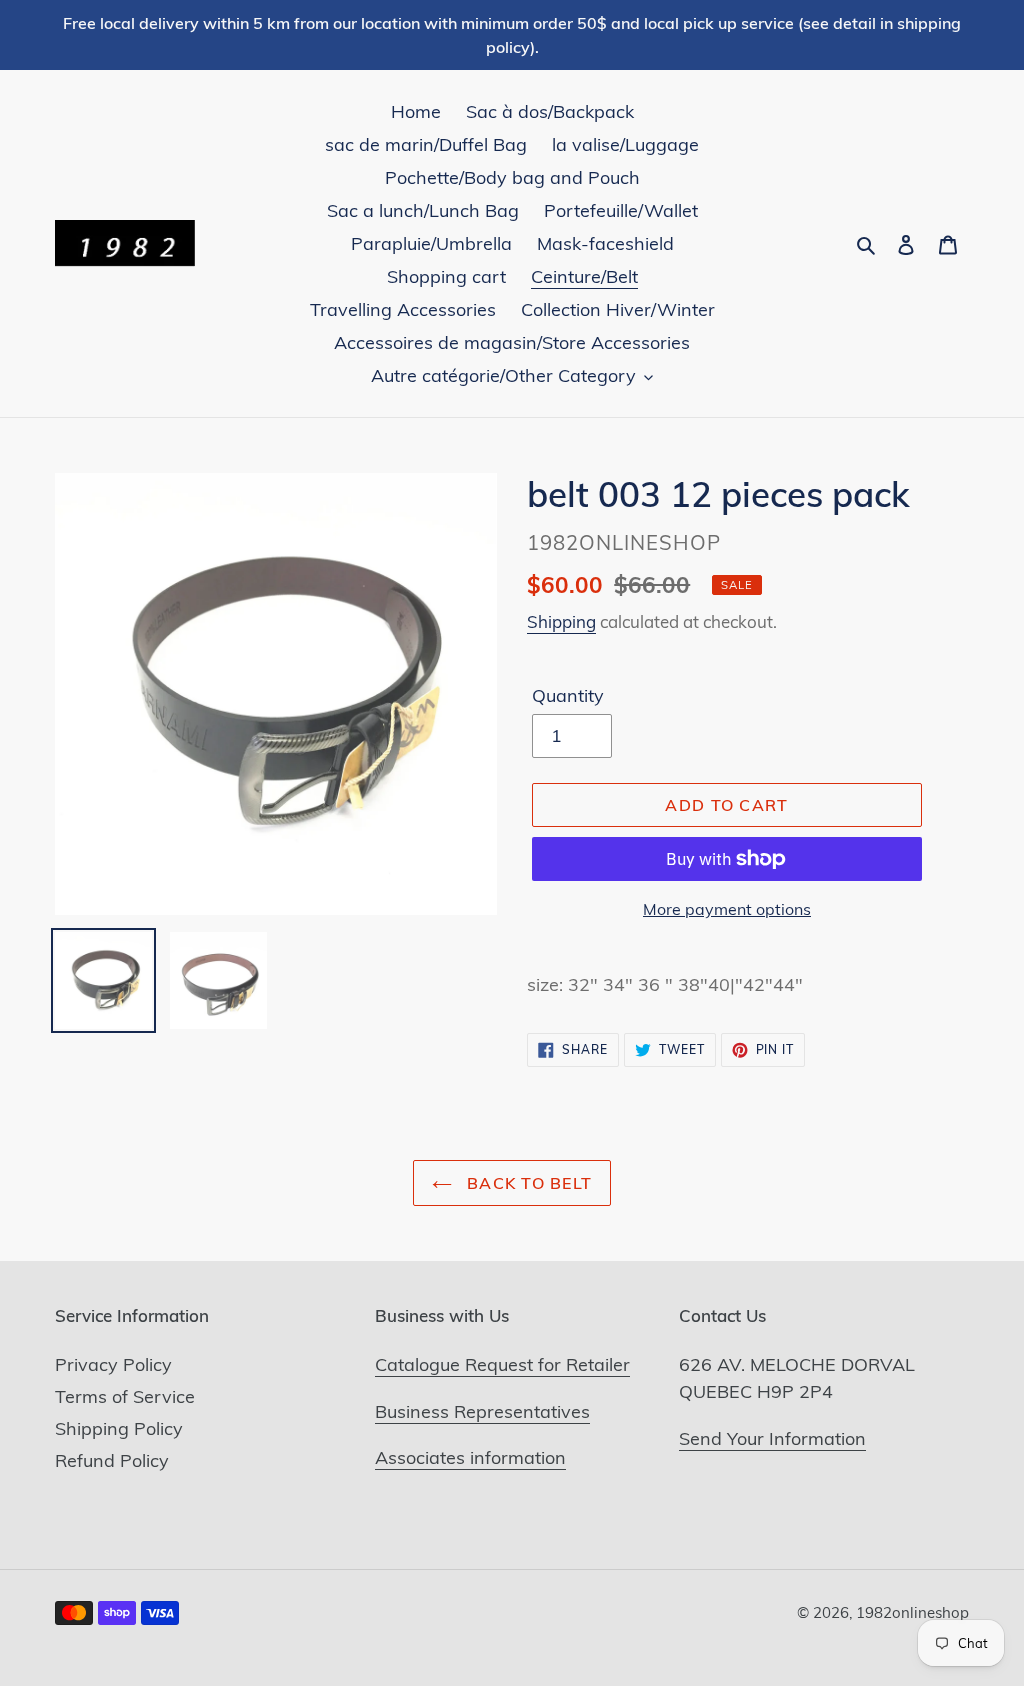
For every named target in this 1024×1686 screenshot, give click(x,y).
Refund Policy (112, 1460)
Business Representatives (482, 1411)
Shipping (561, 621)
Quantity (568, 695)
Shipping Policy (119, 1428)
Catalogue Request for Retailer (502, 1364)
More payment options (727, 909)
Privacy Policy (113, 1364)
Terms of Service (125, 1396)
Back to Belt (527, 1183)
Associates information (470, 1457)
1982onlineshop (912, 1612)
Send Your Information (772, 1438)
